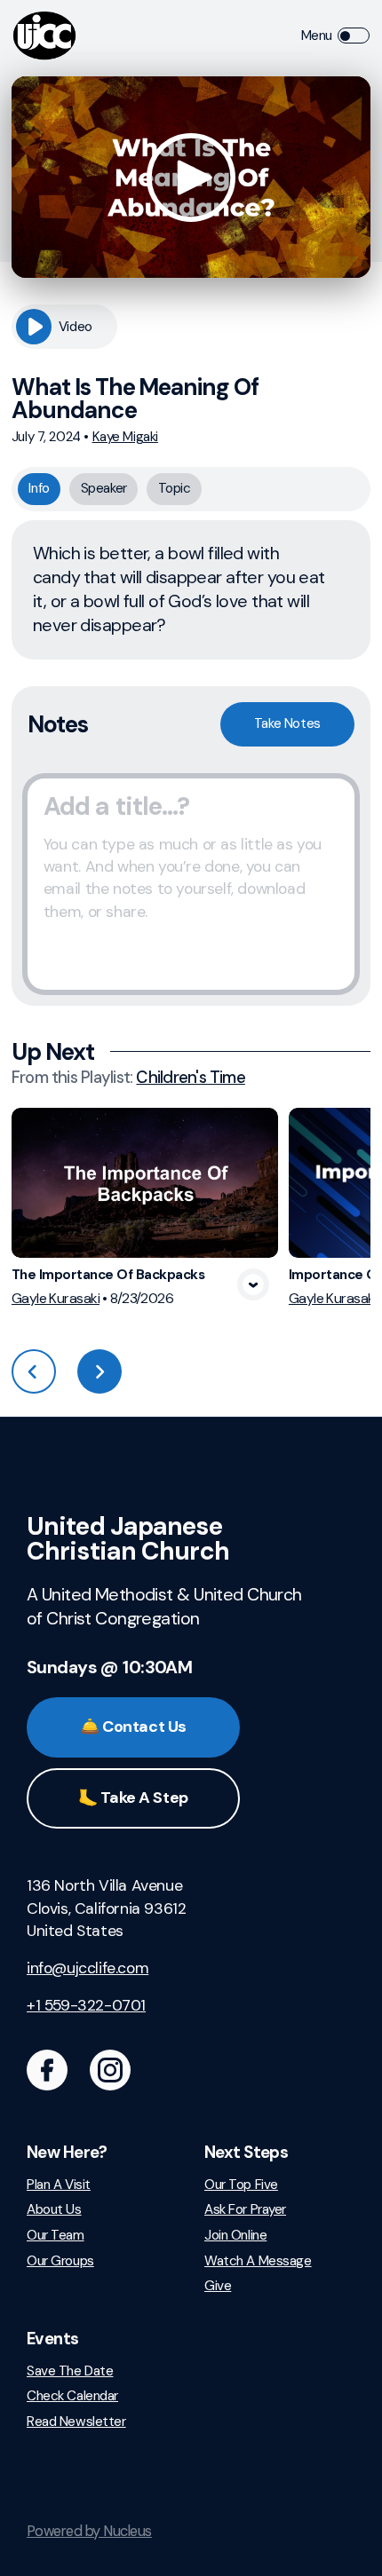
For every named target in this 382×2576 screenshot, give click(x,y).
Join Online (235, 2236)
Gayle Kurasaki (56, 1298)
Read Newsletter (76, 2422)
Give (218, 2286)
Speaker (104, 488)
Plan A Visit (59, 2185)
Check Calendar (72, 2396)
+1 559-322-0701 (86, 2005)
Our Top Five (241, 2185)
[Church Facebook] (47, 2070)
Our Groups (60, 2261)
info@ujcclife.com (88, 1968)
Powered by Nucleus (89, 2531)
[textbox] (191, 884)
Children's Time (190, 1078)
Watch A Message (258, 2261)
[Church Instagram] (110, 2070)
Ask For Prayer (245, 2210)
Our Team (56, 2236)
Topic (175, 488)
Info (39, 488)
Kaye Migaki (125, 437)
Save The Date (70, 2371)
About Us (54, 2210)
